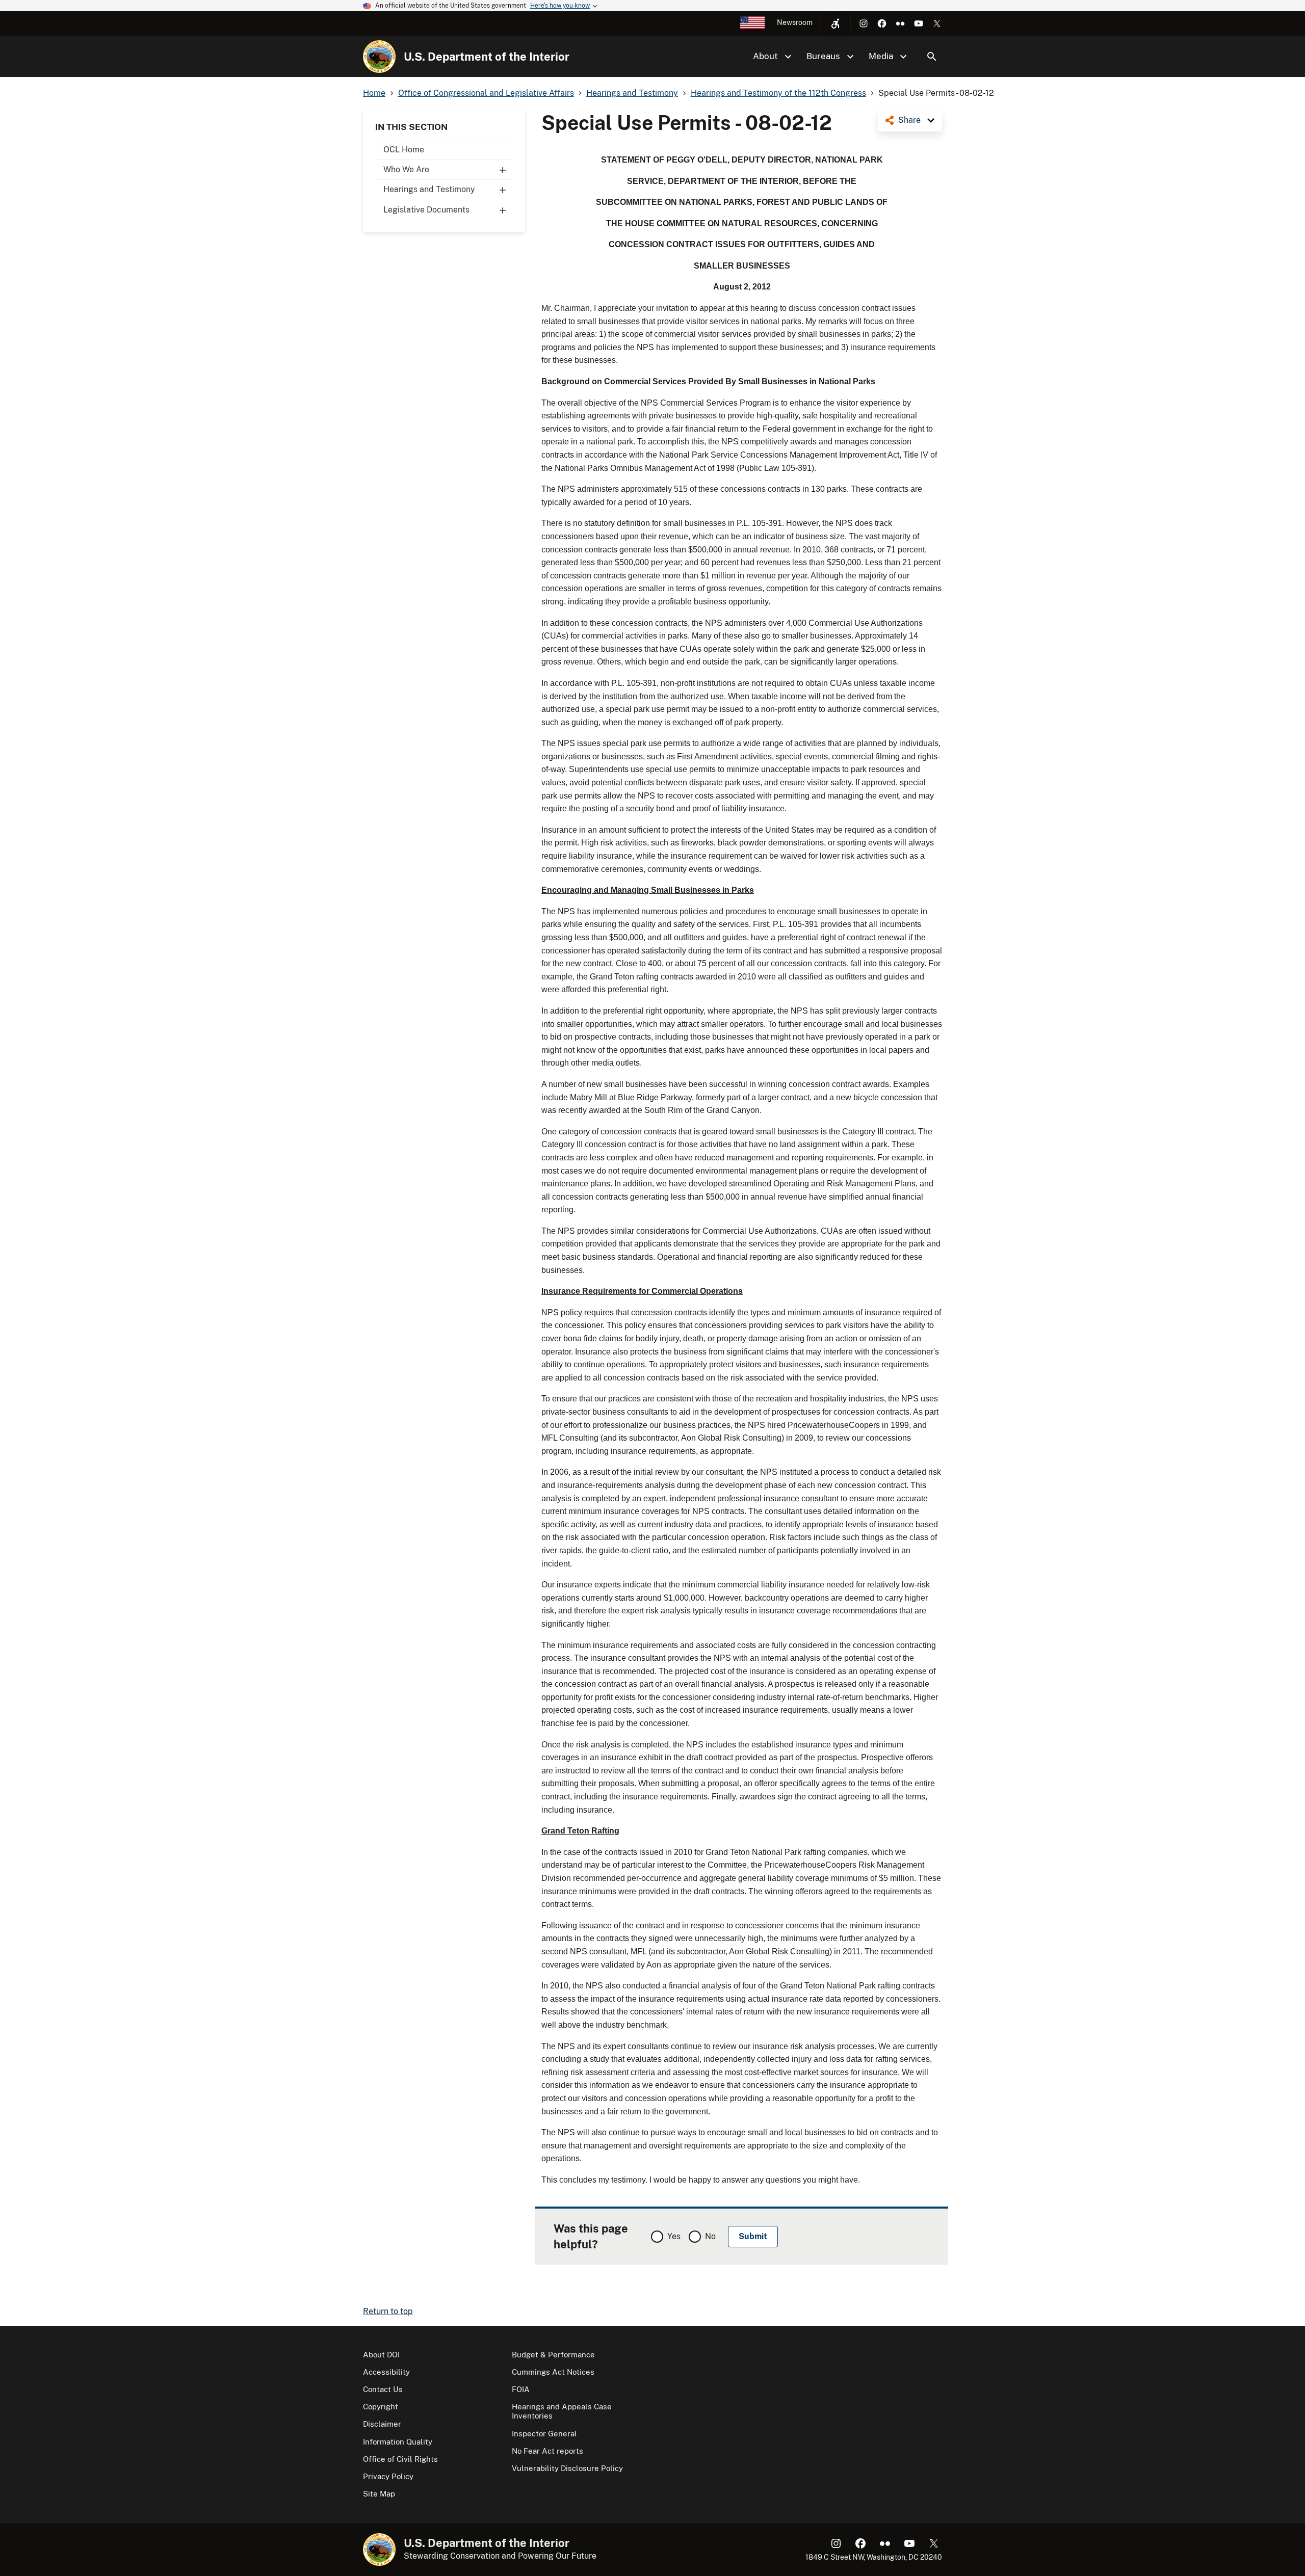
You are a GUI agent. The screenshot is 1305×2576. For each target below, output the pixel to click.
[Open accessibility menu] (836, 23)
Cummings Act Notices (553, 2372)
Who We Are (406, 169)
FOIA (521, 2389)
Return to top (388, 2311)
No (710, 2236)
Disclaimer (382, 2424)
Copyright (381, 2407)
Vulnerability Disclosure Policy (567, 2468)
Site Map (379, 2494)
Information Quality (398, 2442)
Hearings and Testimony (429, 189)
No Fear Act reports (547, 2451)
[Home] (379, 57)
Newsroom (795, 22)
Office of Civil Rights (400, 2459)
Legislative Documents (426, 210)
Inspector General (544, 2434)
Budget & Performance (553, 2355)
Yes (674, 2236)
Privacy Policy (388, 2476)
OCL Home (404, 150)
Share (909, 120)
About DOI (381, 2355)
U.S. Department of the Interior (487, 57)
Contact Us (383, 2389)
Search (932, 57)
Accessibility (386, 2372)
